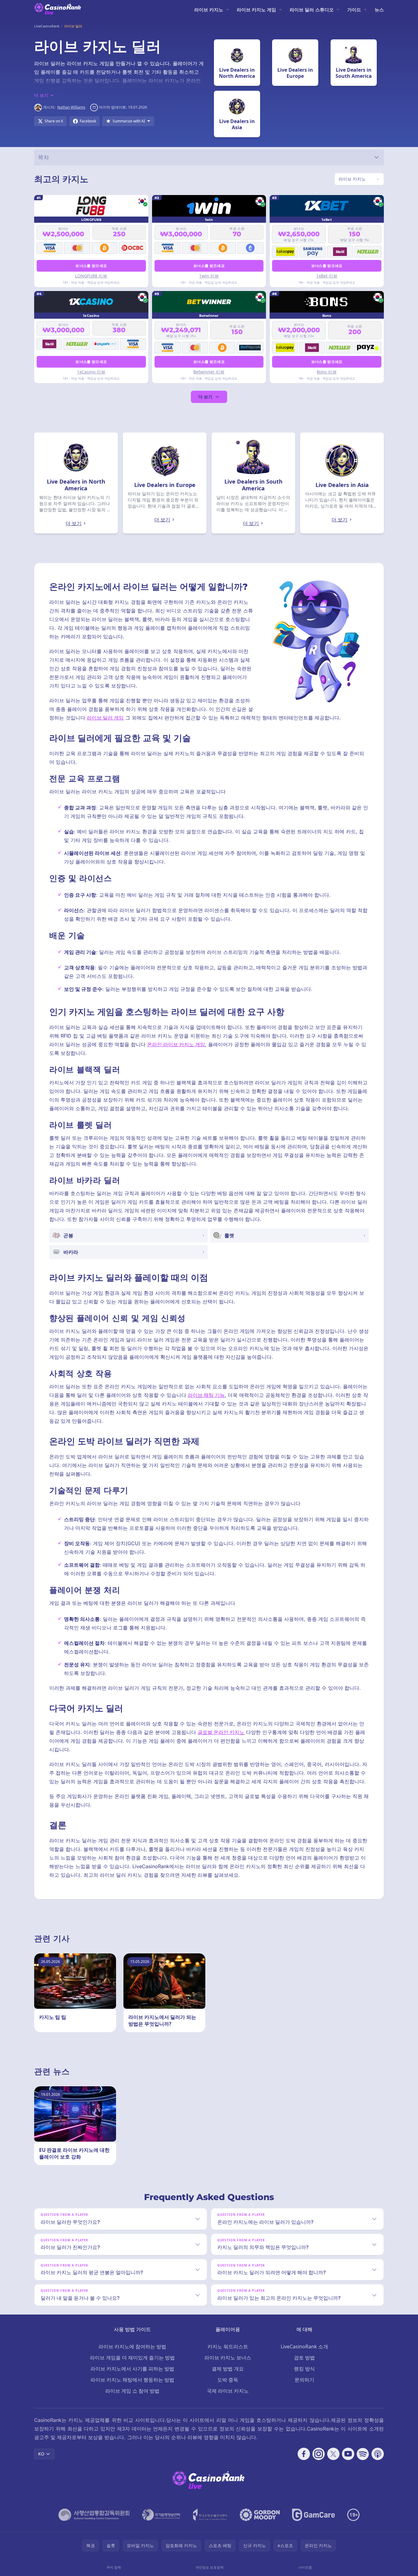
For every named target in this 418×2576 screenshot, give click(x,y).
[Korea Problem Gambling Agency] (210, 2515)
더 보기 (205, 397)
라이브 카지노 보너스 (228, 2358)
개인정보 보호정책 (209, 2567)
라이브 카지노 (209, 10)
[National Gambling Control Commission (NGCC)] (94, 2515)
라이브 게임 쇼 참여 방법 (132, 2391)
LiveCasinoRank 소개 (304, 2347)
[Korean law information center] (161, 2515)
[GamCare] (313, 2515)
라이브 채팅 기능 (206, 1395)
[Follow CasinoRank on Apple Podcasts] (378, 2454)
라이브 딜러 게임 (105, 718)
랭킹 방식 (304, 2369)
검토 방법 (304, 2358)
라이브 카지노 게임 (256, 10)
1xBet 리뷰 (327, 276)
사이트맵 (305, 2567)
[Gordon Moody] (260, 2515)
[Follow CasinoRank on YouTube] (348, 2454)
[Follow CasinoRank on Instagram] (319, 2454)
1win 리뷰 (209, 276)
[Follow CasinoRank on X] (333, 2454)
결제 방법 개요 (228, 2369)
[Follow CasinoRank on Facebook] (304, 2454)
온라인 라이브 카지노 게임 (176, 1044)
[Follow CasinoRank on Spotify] (363, 2454)
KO (41, 2454)
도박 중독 (228, 2380)
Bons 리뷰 (327, 372)
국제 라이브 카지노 (228, 2391)
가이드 (354, 10)
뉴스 (379, 10)
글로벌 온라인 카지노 (221, 1732)
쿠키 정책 (114, 2567)
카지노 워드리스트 (228, 2347)
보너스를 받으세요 (91, 266)
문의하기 (304, 2380)
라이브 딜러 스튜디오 (312, 10)
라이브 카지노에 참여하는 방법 (132, 2347)
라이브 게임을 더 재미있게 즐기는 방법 (132, 2358)
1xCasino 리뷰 (91, 372)
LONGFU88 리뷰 (91, 276)
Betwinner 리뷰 (209, 372)
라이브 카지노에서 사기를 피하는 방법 (132, 2369)
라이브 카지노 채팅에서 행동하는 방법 (132, 2380)
